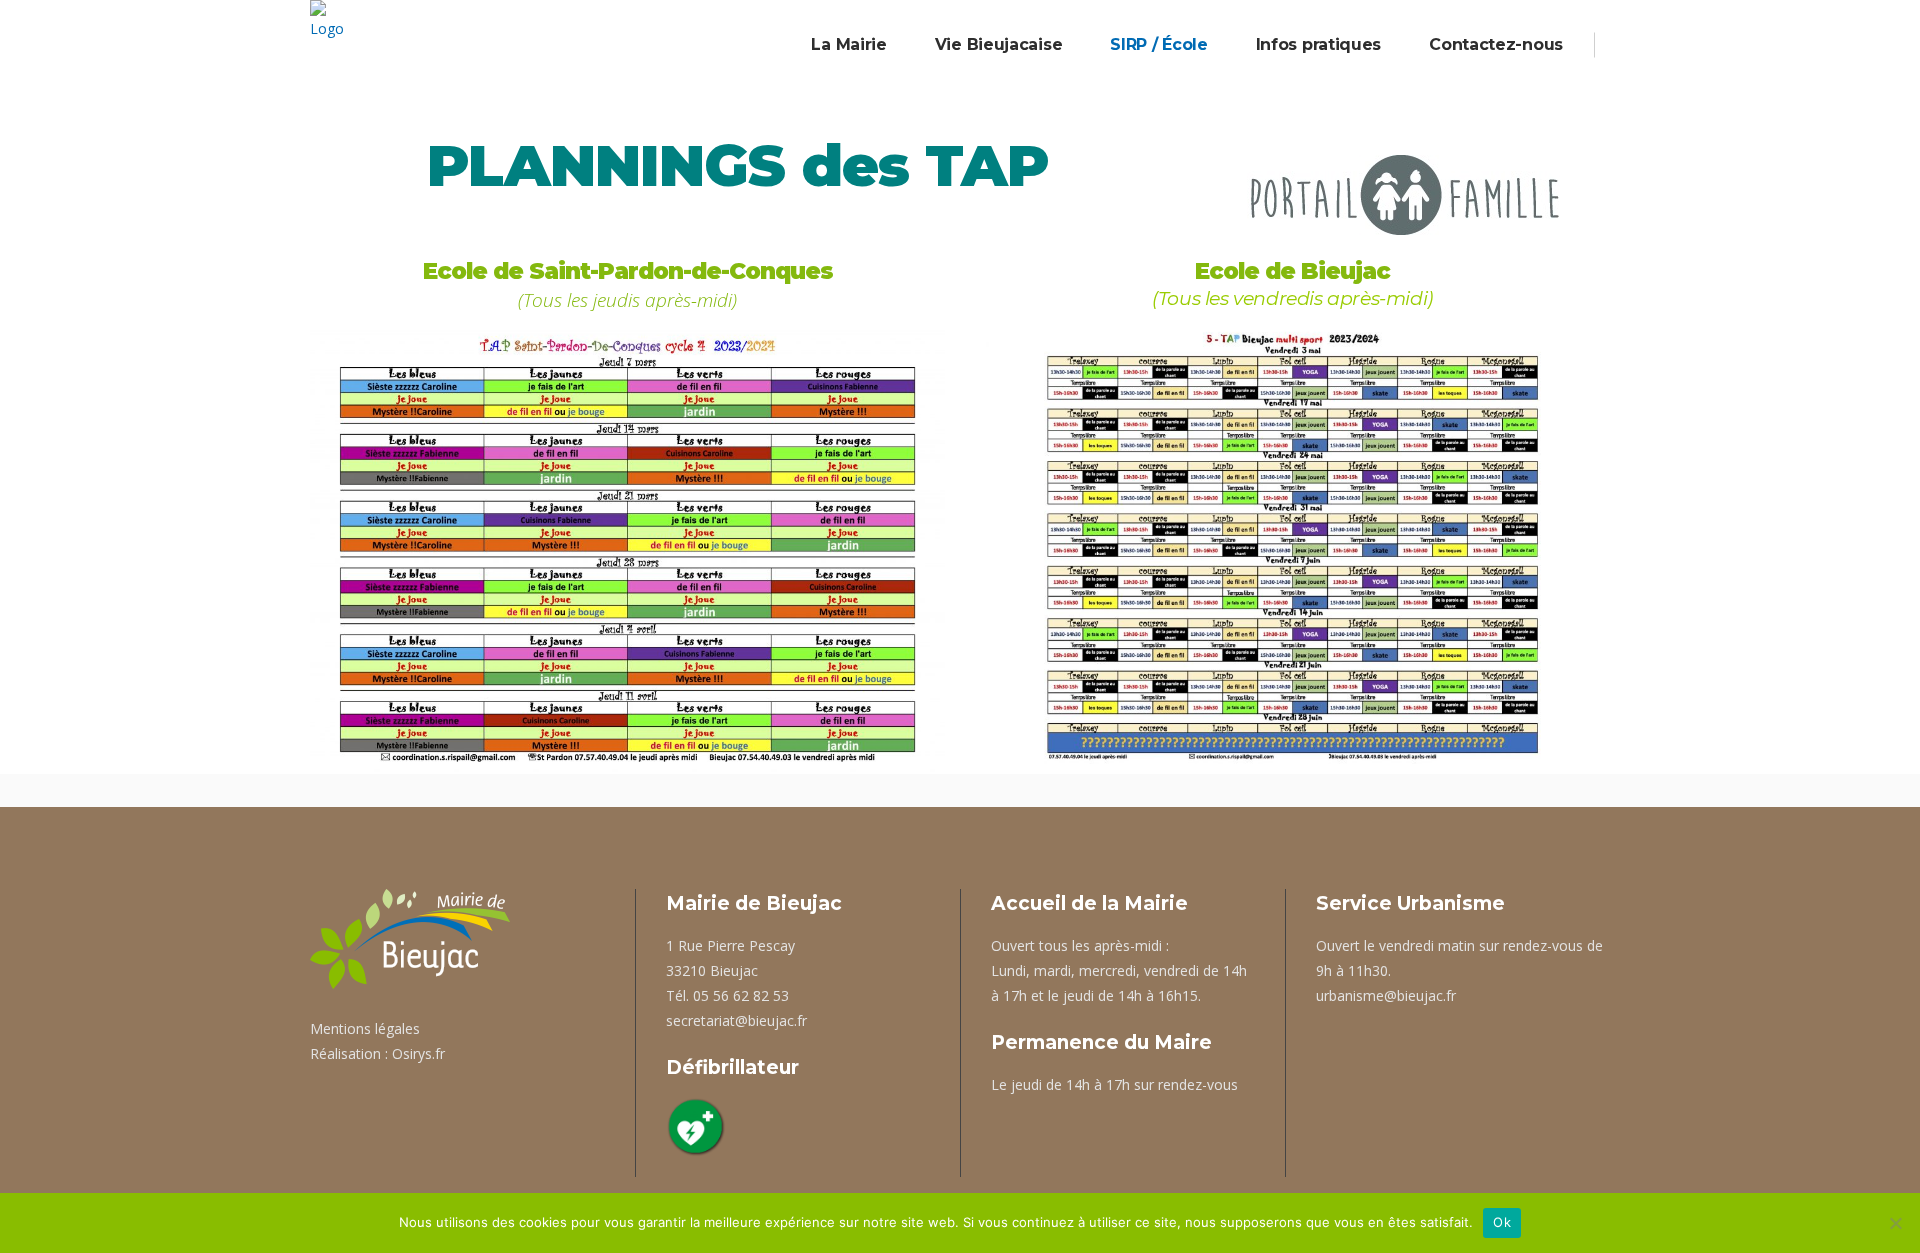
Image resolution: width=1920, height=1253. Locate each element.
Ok (1502, 1222)
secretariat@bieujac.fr (736, 1020)
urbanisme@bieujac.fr (1386, 995)
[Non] (1895, 1223)
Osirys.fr (418, 1053)
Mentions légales (365, 1028)
